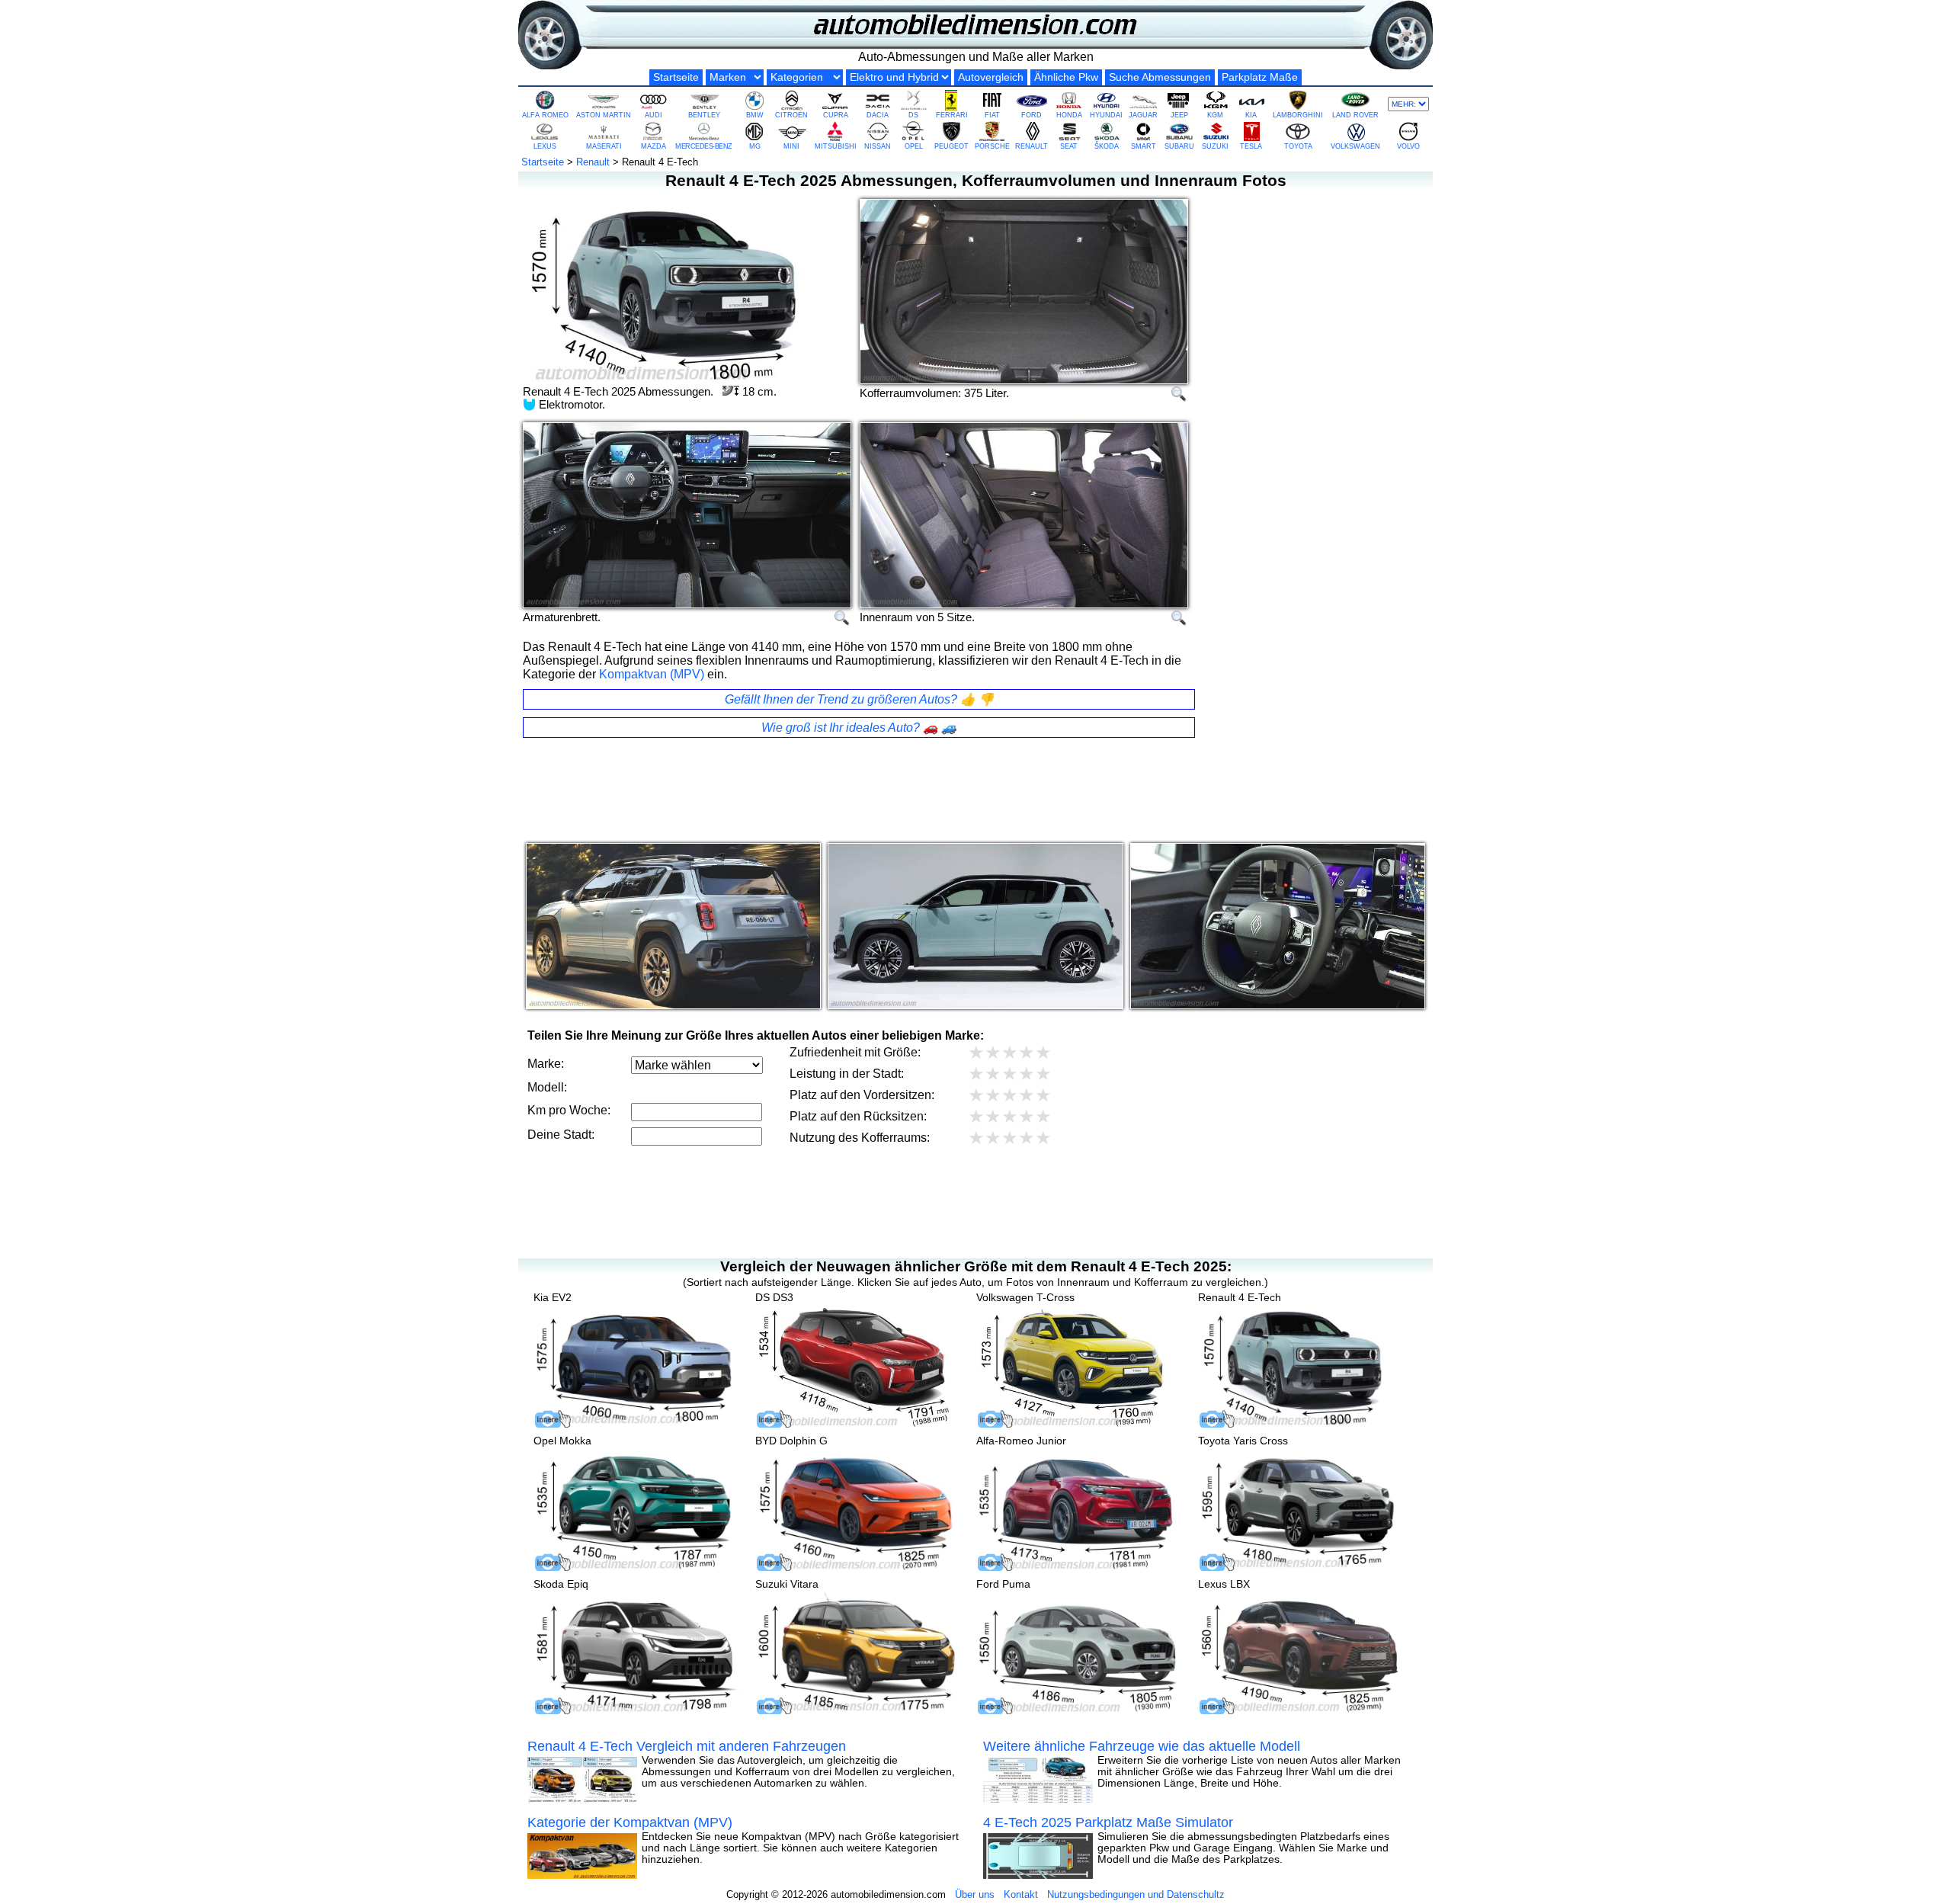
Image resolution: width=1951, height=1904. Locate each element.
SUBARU (1179, 146)
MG (755, 146)
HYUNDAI (1106, 115)
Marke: (546, 1064)
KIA (1251, 115)
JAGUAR (1143, 115)
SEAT (1069, 146)
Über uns (975, 1894)
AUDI (654, 115)
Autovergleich (991, 77)
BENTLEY (704, 115)
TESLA (1251, 146)
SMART (1144, 146)
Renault (593, 162)
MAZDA (654, 146)
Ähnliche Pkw (1066, 77)
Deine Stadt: (561, 1135)
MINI (791, 146)
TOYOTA (1298, 146)
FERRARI (952, 115)
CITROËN (791, 115)
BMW (755, 115)
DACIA (878, 115)
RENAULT (1032, 146)
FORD (1032, 115)
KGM (1215, 115)
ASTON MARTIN (604, 115)
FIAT (992, 115)
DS (913, 115)
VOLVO (1408, 146)
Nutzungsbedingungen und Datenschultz (1136, 1894)
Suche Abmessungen (1160, 77)
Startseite (676, 77)
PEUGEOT (951, 146)
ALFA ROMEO (545, 115)
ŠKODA (1107, 146)
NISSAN (878, 146)
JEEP (1179, 115)
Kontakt (1021, 1894)
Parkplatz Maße (1260, 77)
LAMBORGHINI (1298, 115)
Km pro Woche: (569, 1110)
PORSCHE (992, 146)
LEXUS (545, 146)
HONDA (1069, 115)
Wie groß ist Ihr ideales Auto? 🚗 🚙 (859, 728)
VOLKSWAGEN (1355, 146)
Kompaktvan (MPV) (652, 674)
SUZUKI (1215, 146)
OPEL (914, 146)
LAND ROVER (1355, 115)
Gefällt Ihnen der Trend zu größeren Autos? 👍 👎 (859, 699)
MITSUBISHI (836, 146)
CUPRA (836, 115)
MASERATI (604, 146)
